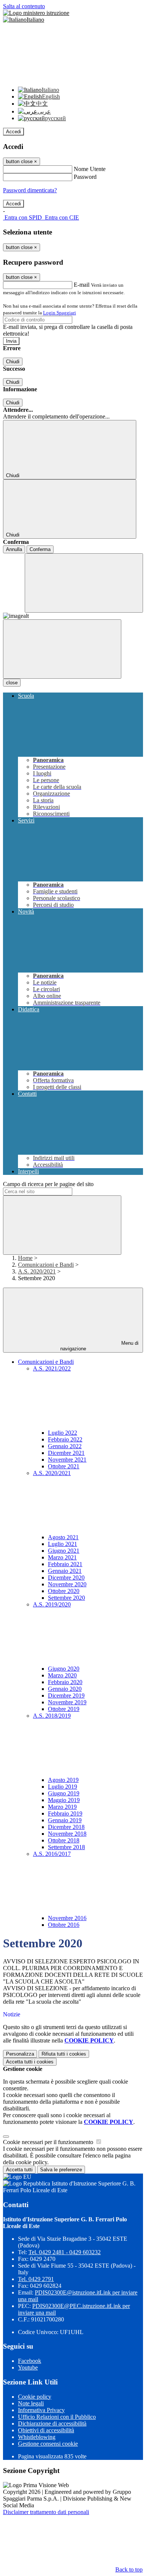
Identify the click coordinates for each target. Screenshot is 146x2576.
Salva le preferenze (61, 2170)
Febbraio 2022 (65, 1439)
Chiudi (13, 362)
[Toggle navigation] (62, 649)
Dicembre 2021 (66, 1453)
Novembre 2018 (67, 1834)
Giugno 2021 (64, 1551)
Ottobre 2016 (64, 1925)
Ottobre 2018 (64, 1840)
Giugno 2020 (64, 1669)
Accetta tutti (30, 2062)
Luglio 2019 (63, 1787)
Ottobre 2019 (64, 1709)
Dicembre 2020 (66, 1578)
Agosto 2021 (63, 1537)
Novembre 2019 (67, 1702)
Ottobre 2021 (64, 1466)
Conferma (40, 549)
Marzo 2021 (62, 1557)
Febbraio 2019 (65, 1813)
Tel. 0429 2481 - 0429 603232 (65, 2252)
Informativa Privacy (41, 2410)
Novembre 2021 (67, 1460)
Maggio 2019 (64, 1800)
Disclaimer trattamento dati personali (46, 2512)
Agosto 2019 (63, 1780)
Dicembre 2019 (66, 1695)
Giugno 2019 (64, 1793)
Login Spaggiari (60, 313)
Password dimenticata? (30, 190)
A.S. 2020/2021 (37, 1271)
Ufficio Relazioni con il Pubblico (57, 2417)
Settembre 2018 (66, 1847)
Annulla (14, 549)
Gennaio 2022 (65, 1446)
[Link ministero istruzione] (36, 13)
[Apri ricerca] (84, 583)
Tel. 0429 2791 (36, 2279)
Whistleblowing (37, 2437)
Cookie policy (35, 2397)
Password (85, 177)
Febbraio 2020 (65, 1682)
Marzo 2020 (62, 1675)
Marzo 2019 (62, 1807)
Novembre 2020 (67, 1584)
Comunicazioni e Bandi (46, 1265)
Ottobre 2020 (64, 1591)
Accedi (13, 132)
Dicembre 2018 (66, 1827)
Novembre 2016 (67, 1918)
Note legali (31, 2403)
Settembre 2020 (66, 1598)
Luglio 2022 (63, 1433)
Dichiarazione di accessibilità (52, 2423)
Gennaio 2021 (65, 1571)
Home (25, 1258)
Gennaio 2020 (65, 1689)
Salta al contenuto (24, 6)
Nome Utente (90, 169)
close (12, 683)
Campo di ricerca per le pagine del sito (48, 1184)
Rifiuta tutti (64, 2054)
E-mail (82, 285)
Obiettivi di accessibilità (46, 2430)
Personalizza (20, 2054)
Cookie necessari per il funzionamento (49, 2142)
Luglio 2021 (63, 1544)
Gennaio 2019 (65, 1820)
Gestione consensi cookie (48, 2444)
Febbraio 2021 (65, 1564)
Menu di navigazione (100, 1346)
